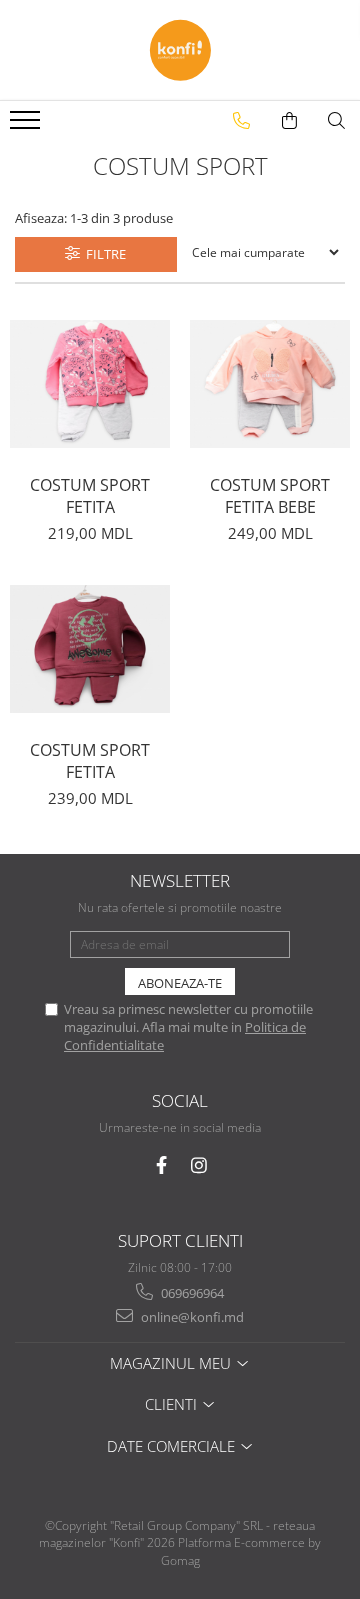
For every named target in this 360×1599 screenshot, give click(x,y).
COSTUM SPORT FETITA (90, 496)
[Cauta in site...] (337, 121)
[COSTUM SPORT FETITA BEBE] (270, 384)
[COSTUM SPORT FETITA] (90, 384)
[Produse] (27, 126)
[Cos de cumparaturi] (290, 121)
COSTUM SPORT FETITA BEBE (270, 496)
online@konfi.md (191, 1317)
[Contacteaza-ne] (242, 121)
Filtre (103, 254)
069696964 (191, 1293)
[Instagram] (199, 1165)
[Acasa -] (180, 50)
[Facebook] (161, 1165)
